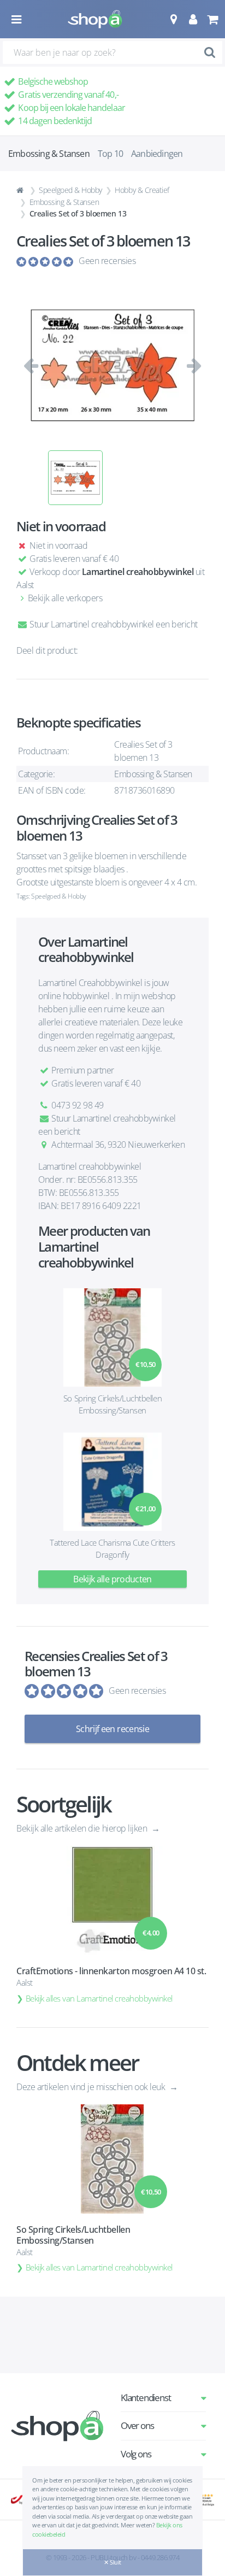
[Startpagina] (21, 190)
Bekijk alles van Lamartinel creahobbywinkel (99, 1998)
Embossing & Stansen (64, 202)
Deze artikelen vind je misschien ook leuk (92, 2087)
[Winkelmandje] (212, 19)
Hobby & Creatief (142, 190)
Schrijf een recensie (112, 1729)
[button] (173, 19)
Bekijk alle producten (112, 1579)
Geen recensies (107, 261)
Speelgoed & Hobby (70, 190)
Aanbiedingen (157, 154)
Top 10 (110, 154)
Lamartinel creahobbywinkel (138, 572)
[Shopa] (95, 19)
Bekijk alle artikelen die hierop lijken (83, 1828)
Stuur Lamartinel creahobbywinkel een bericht (113, 624)
